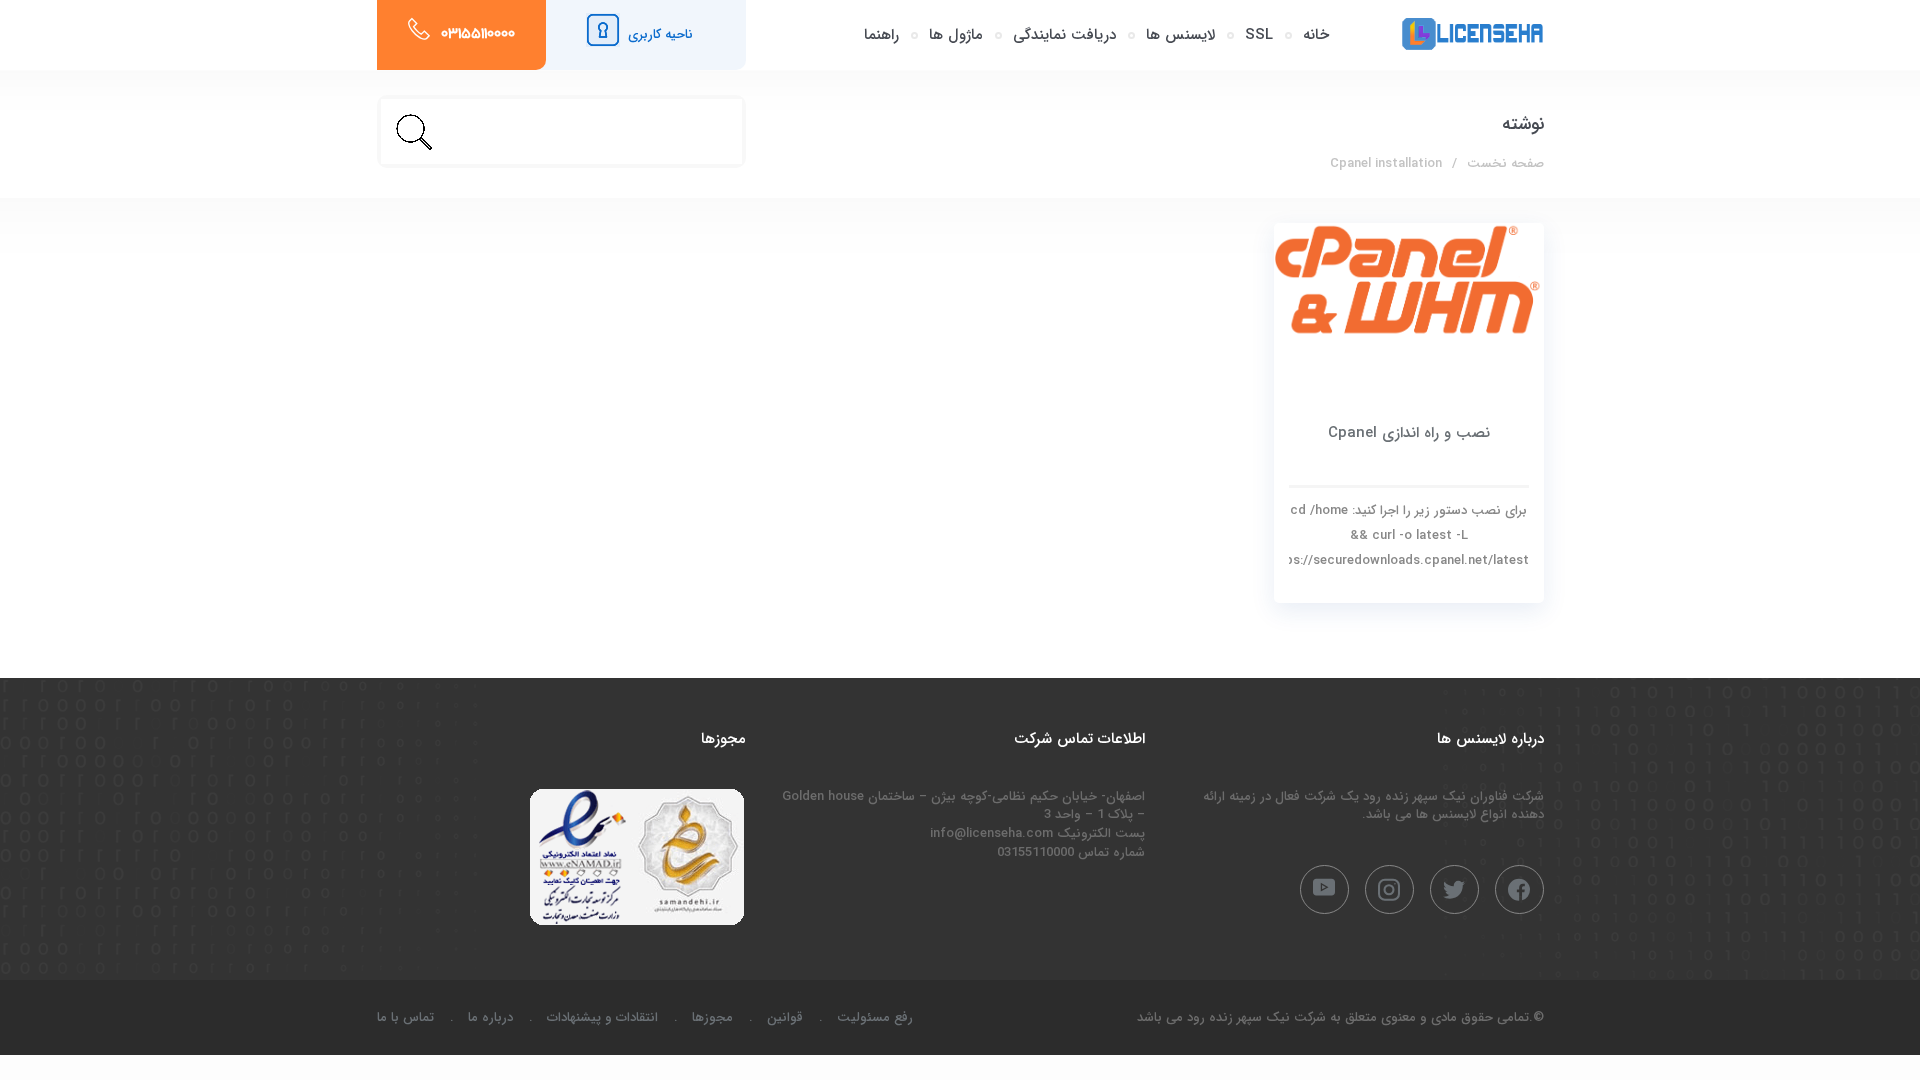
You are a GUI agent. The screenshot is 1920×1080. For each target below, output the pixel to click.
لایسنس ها (1180, 35)
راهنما (881, 35)
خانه (1316, 35)
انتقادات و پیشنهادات (602, 1017)
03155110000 (478, 35)
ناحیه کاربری (660, 34)
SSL (1259, 35)
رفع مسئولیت (875, 1017)
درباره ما (490, 1017)
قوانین (785, 1017)
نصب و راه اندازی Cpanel (1409, 433)
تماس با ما (405, 1017)
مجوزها (712, 1017)
